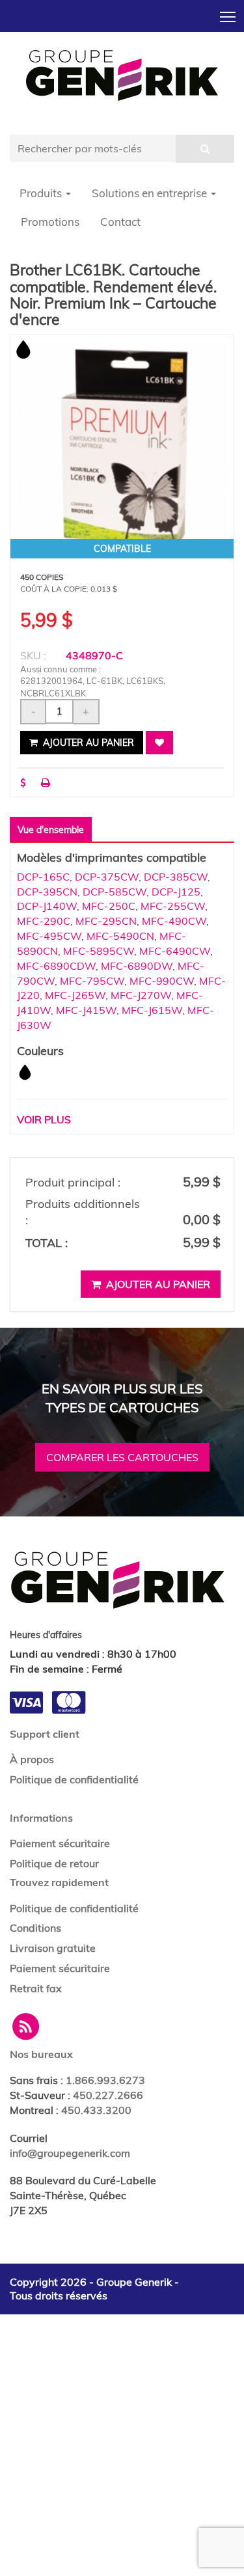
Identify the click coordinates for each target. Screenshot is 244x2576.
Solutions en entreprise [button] (151, 193)
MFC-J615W (152, 1010)
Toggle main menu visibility (228, 16)
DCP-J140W (47, 906)
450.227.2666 (108, 2095)
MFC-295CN (106, 921)
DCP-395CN (47, 892)
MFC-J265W (75, 995)
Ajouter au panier (87, 743)
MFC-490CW (174, 921)
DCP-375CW (107, 877)
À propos (32, 1759)
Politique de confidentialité (74, 1779)
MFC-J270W (141, 995)
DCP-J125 (176, 892)
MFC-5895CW (99, 951)
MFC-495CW (49, 936)
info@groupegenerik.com (70, 2153)
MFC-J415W (86, 1010)
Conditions (35, 1928)
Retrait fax (36, 1988)
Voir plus (44, 1119)
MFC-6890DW (137, 966)
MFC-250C (109, 906)
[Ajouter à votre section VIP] (159, 743)
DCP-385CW (176, 877)
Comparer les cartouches (122, 1457)
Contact (120, 222)
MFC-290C (44, 921)
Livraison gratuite (53, 1948)
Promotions (50, 222)
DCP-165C (43, 877)
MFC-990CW (162, 981)
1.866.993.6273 (105, 2080)
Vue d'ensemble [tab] (51, 830)
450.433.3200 (96, 2110)
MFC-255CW (173, 906)
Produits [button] (42, 193)
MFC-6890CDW (56, 966)
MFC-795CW (92, 981)
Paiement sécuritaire (60, 1843)
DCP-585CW (115, 892)
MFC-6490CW (175, 951)
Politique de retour (54, 1863)
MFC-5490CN (120, 936)
